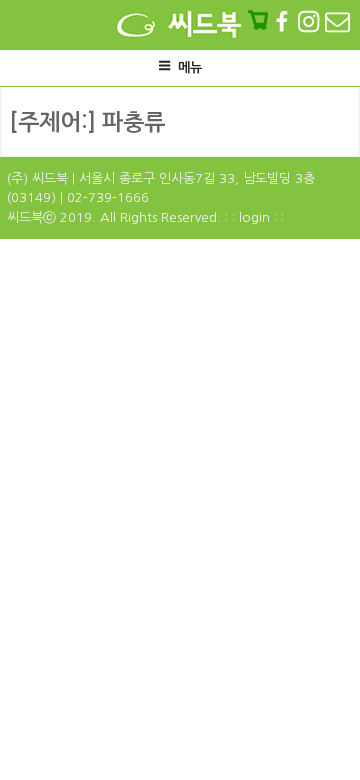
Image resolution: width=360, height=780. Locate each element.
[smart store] (260, 21)
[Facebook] (284, 21)
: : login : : (254, 217)
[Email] (337, 21)
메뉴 (190, 67)
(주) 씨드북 (37, 178)
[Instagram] (310, 21)
